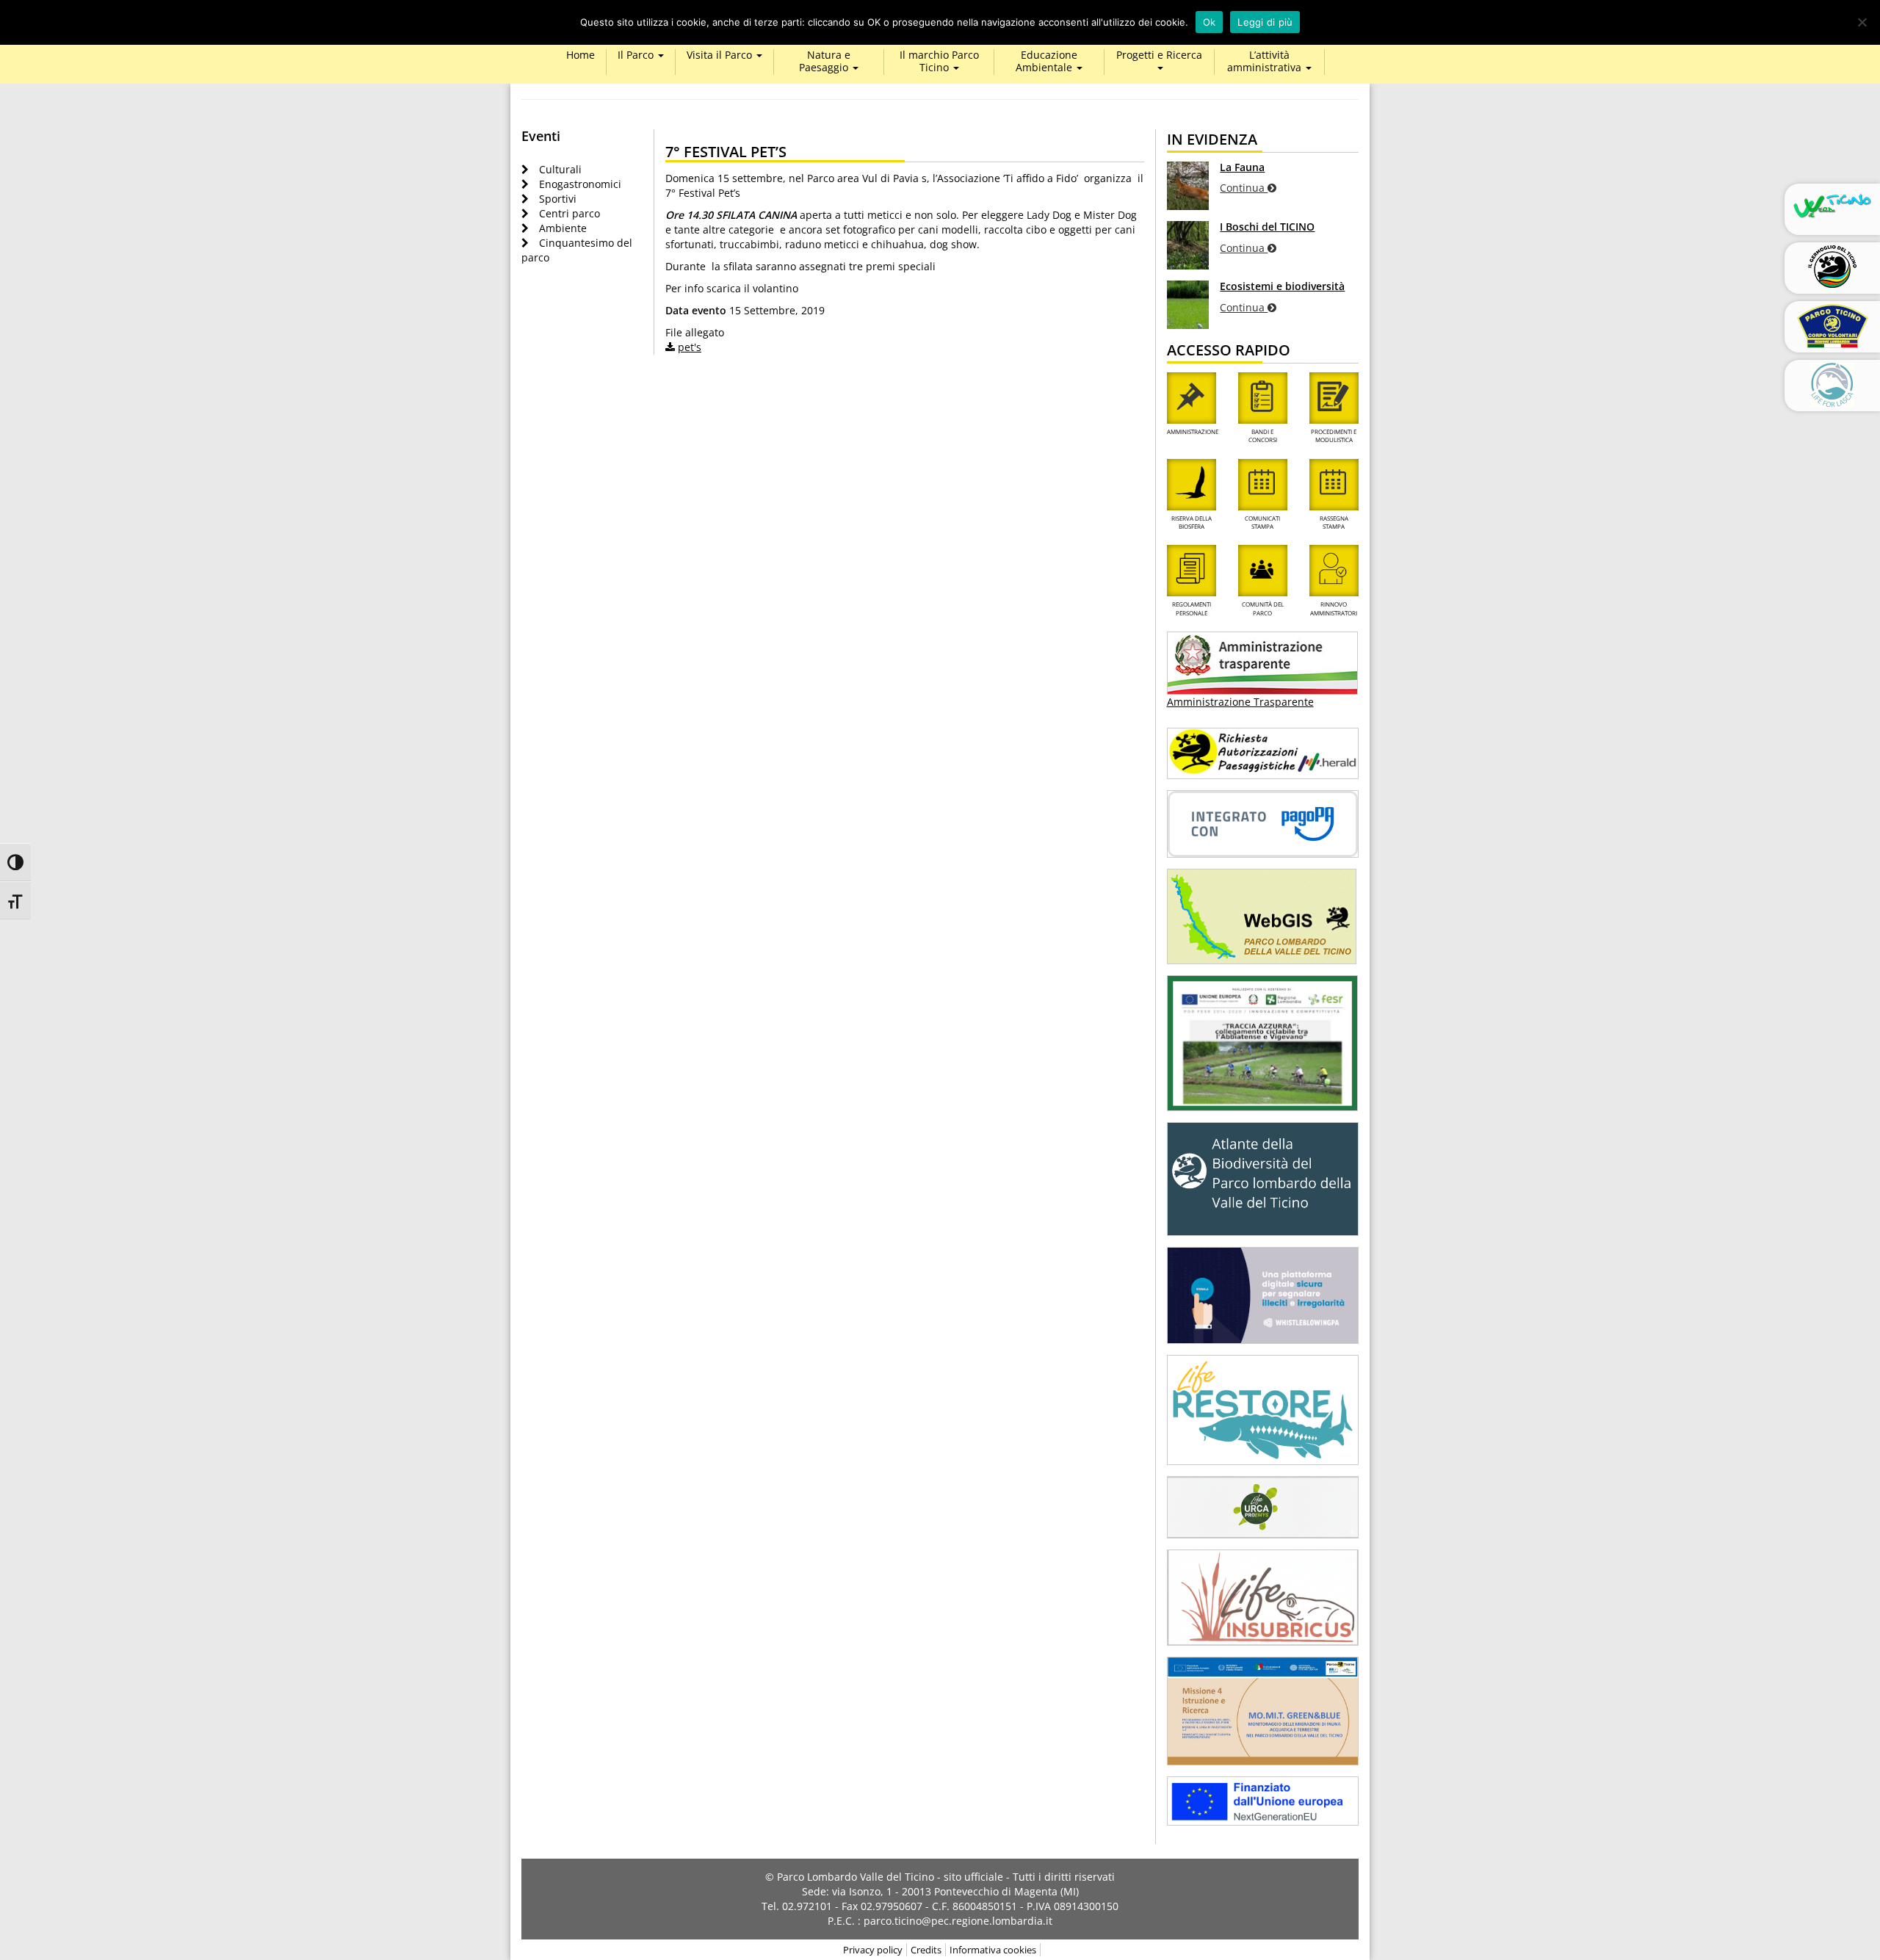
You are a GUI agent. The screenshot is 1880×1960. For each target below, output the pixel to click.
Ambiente (563, 228)
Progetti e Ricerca (1159, 55)
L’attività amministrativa (1266, 62)
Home (581, 55)
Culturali (560, 169)
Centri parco (570, 213)
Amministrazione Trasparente (1240, 702)
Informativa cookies (993, 1950)
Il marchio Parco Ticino (939, 62)
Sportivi (558, 199)
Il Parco (637, 55)
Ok (1210, 22)
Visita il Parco (721, 55)
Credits (926, 1950)
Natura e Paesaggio (825, 62)
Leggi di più (1265, 22)
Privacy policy (873, 1950)
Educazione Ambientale (1046, 62)
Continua (1244, 188)
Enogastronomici (580, 184)
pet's (690, 347)
